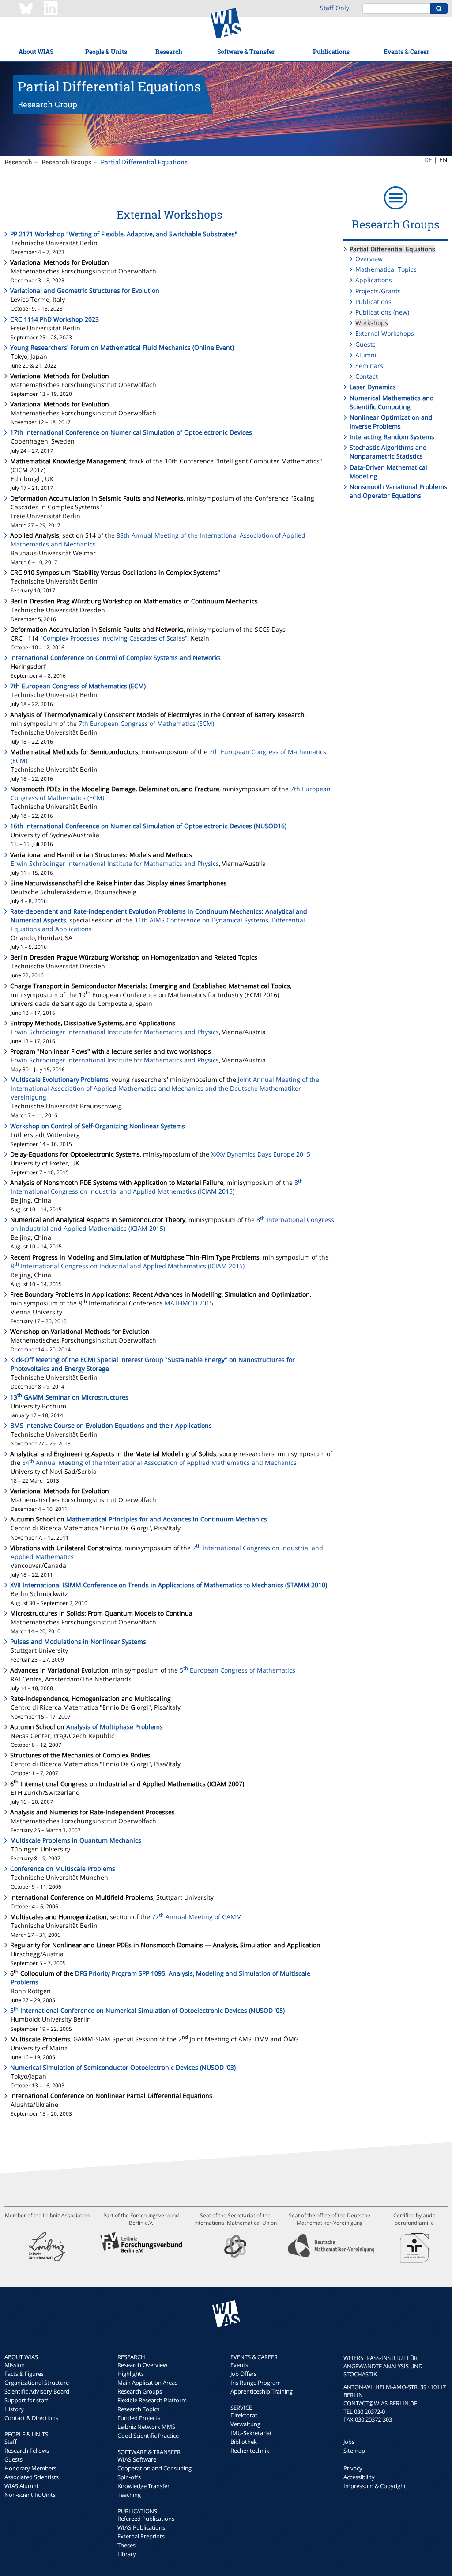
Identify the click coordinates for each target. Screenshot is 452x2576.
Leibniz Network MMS (146, 2427)
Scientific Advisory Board (37, 2391)
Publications (331, 51)
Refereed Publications (146, 2519)
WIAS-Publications (141, 2527)
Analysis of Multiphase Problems (115, 1727)
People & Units (106, 51)
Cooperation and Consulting (154, 2468)
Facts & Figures (24, 2374)
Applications (374, 280)
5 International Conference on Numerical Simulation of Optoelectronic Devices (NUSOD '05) (147, 2010)
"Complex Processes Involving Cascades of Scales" (114, 638)
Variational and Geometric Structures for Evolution (85, 290)
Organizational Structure (37, 2383)
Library (127, 2554)
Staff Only (335, 8)
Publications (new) (382, 312)
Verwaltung (245, 2424)
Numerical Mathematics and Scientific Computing (392, 402)
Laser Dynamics (373, 387)
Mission (15, 2365)
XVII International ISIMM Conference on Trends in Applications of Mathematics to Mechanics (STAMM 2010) (169, 1585)
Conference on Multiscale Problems (63, 1868)
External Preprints (141, 2536)
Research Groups (66, 162)
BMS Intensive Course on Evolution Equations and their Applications (111, 1425)
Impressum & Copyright (375, 2486)
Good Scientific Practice (148, 2436)
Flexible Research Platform (152, 2400)
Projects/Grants (378, 291)
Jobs (349, 2442)
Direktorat (244, 2415)
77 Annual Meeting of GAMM (197, 1917)
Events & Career (406, 51)
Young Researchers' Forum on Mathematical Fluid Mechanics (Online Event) (122, 347)
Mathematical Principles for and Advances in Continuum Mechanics (167, 1519)
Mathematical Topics (386, 269)
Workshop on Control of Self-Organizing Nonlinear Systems (98, 1126)
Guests (365, 344)
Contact (367, 376)
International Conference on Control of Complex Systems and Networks (115, 658)
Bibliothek (244, 2442)
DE (428, 160)
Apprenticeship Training (262, 2391)
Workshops (372, 323)
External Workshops (385, 333)
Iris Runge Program (256, 2383)
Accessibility (359, 2477)
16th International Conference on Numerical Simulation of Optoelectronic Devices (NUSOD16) (148, 826)
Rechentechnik (250, 2451)
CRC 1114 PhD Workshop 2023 (55, 319)
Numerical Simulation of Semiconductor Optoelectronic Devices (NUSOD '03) (123, 2067)
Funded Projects (139, 2418)
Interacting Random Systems (392, 437)
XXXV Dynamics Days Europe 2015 (261, 1154)
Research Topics (138, 2409)
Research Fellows (27, 2451)
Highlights (131, 2374)
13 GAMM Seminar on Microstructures (69, 1397)
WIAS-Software (137, 2459)
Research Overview (142, 2365)
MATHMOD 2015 (189, 1303)
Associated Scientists (32, 2477)
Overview (369, 259)
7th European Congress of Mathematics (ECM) (78, 686)
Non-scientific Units (30, 2495)
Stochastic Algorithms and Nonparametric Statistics (388, 452)
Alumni (366, 355)
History (14, 2409)
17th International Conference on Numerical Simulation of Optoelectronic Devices (131, 432)
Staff (11, 2442)
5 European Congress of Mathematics (237, 1670)
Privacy (353, 2468)
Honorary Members (30, 2468)
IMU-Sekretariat (251, 2433)
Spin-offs (129, 2477)
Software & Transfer (246, 51)
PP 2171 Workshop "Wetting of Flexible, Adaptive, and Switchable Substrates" (124, 234)
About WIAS (36, 51)
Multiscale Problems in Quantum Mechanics (76, 1840)
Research (169, 51)
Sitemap (354, 2451)
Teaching (129, 2495)
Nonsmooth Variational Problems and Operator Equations (398, 491)
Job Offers (243, 2374)
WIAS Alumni (21, 2486)
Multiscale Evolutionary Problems (59, 1079)
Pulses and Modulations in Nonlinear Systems (78, 1641)
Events (239, 2365)
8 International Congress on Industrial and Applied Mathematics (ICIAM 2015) (157, 1187)
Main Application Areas (147, 2383)
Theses (126, 2545)
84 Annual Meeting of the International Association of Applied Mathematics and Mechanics (159, 1463)
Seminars (369, 366)
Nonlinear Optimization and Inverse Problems (391, 422)
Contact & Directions (31, 2418)
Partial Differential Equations (144, 162)
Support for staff (26, 2400)
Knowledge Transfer (143, 2486)
